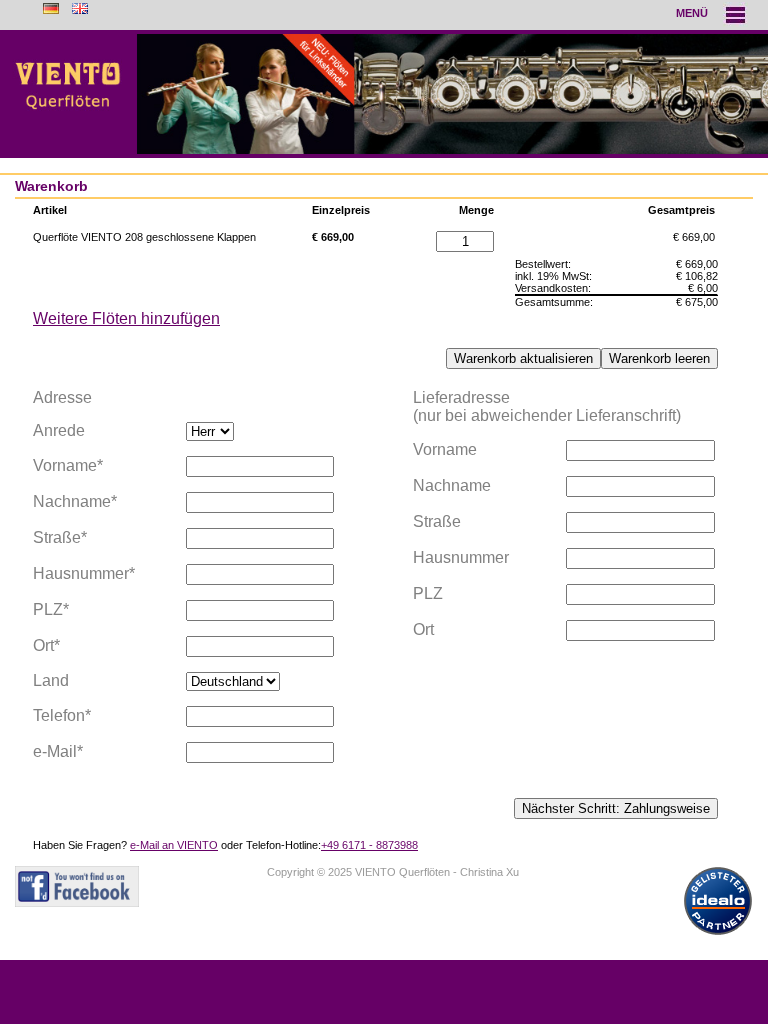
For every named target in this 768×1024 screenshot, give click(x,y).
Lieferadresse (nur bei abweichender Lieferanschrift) (547, 406)
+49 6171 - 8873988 (369, 845)
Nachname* (75, 501)
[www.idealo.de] (718, 935)
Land (51, 680)
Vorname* (68, 465)
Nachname (452, 485)
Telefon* (62, 715)
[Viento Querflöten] (384, 94)
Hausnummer (461, 557)
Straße (437, 521)
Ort (423, 629)
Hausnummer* (84, 573)
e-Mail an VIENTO (174, 845)
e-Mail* (58, 751)
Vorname (445, 449)
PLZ (428, 593)
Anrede (59, 430)
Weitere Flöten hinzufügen (126, 318)
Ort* (46, 645)
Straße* (60, 537)
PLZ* (51, 609)
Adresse (62, 397)
